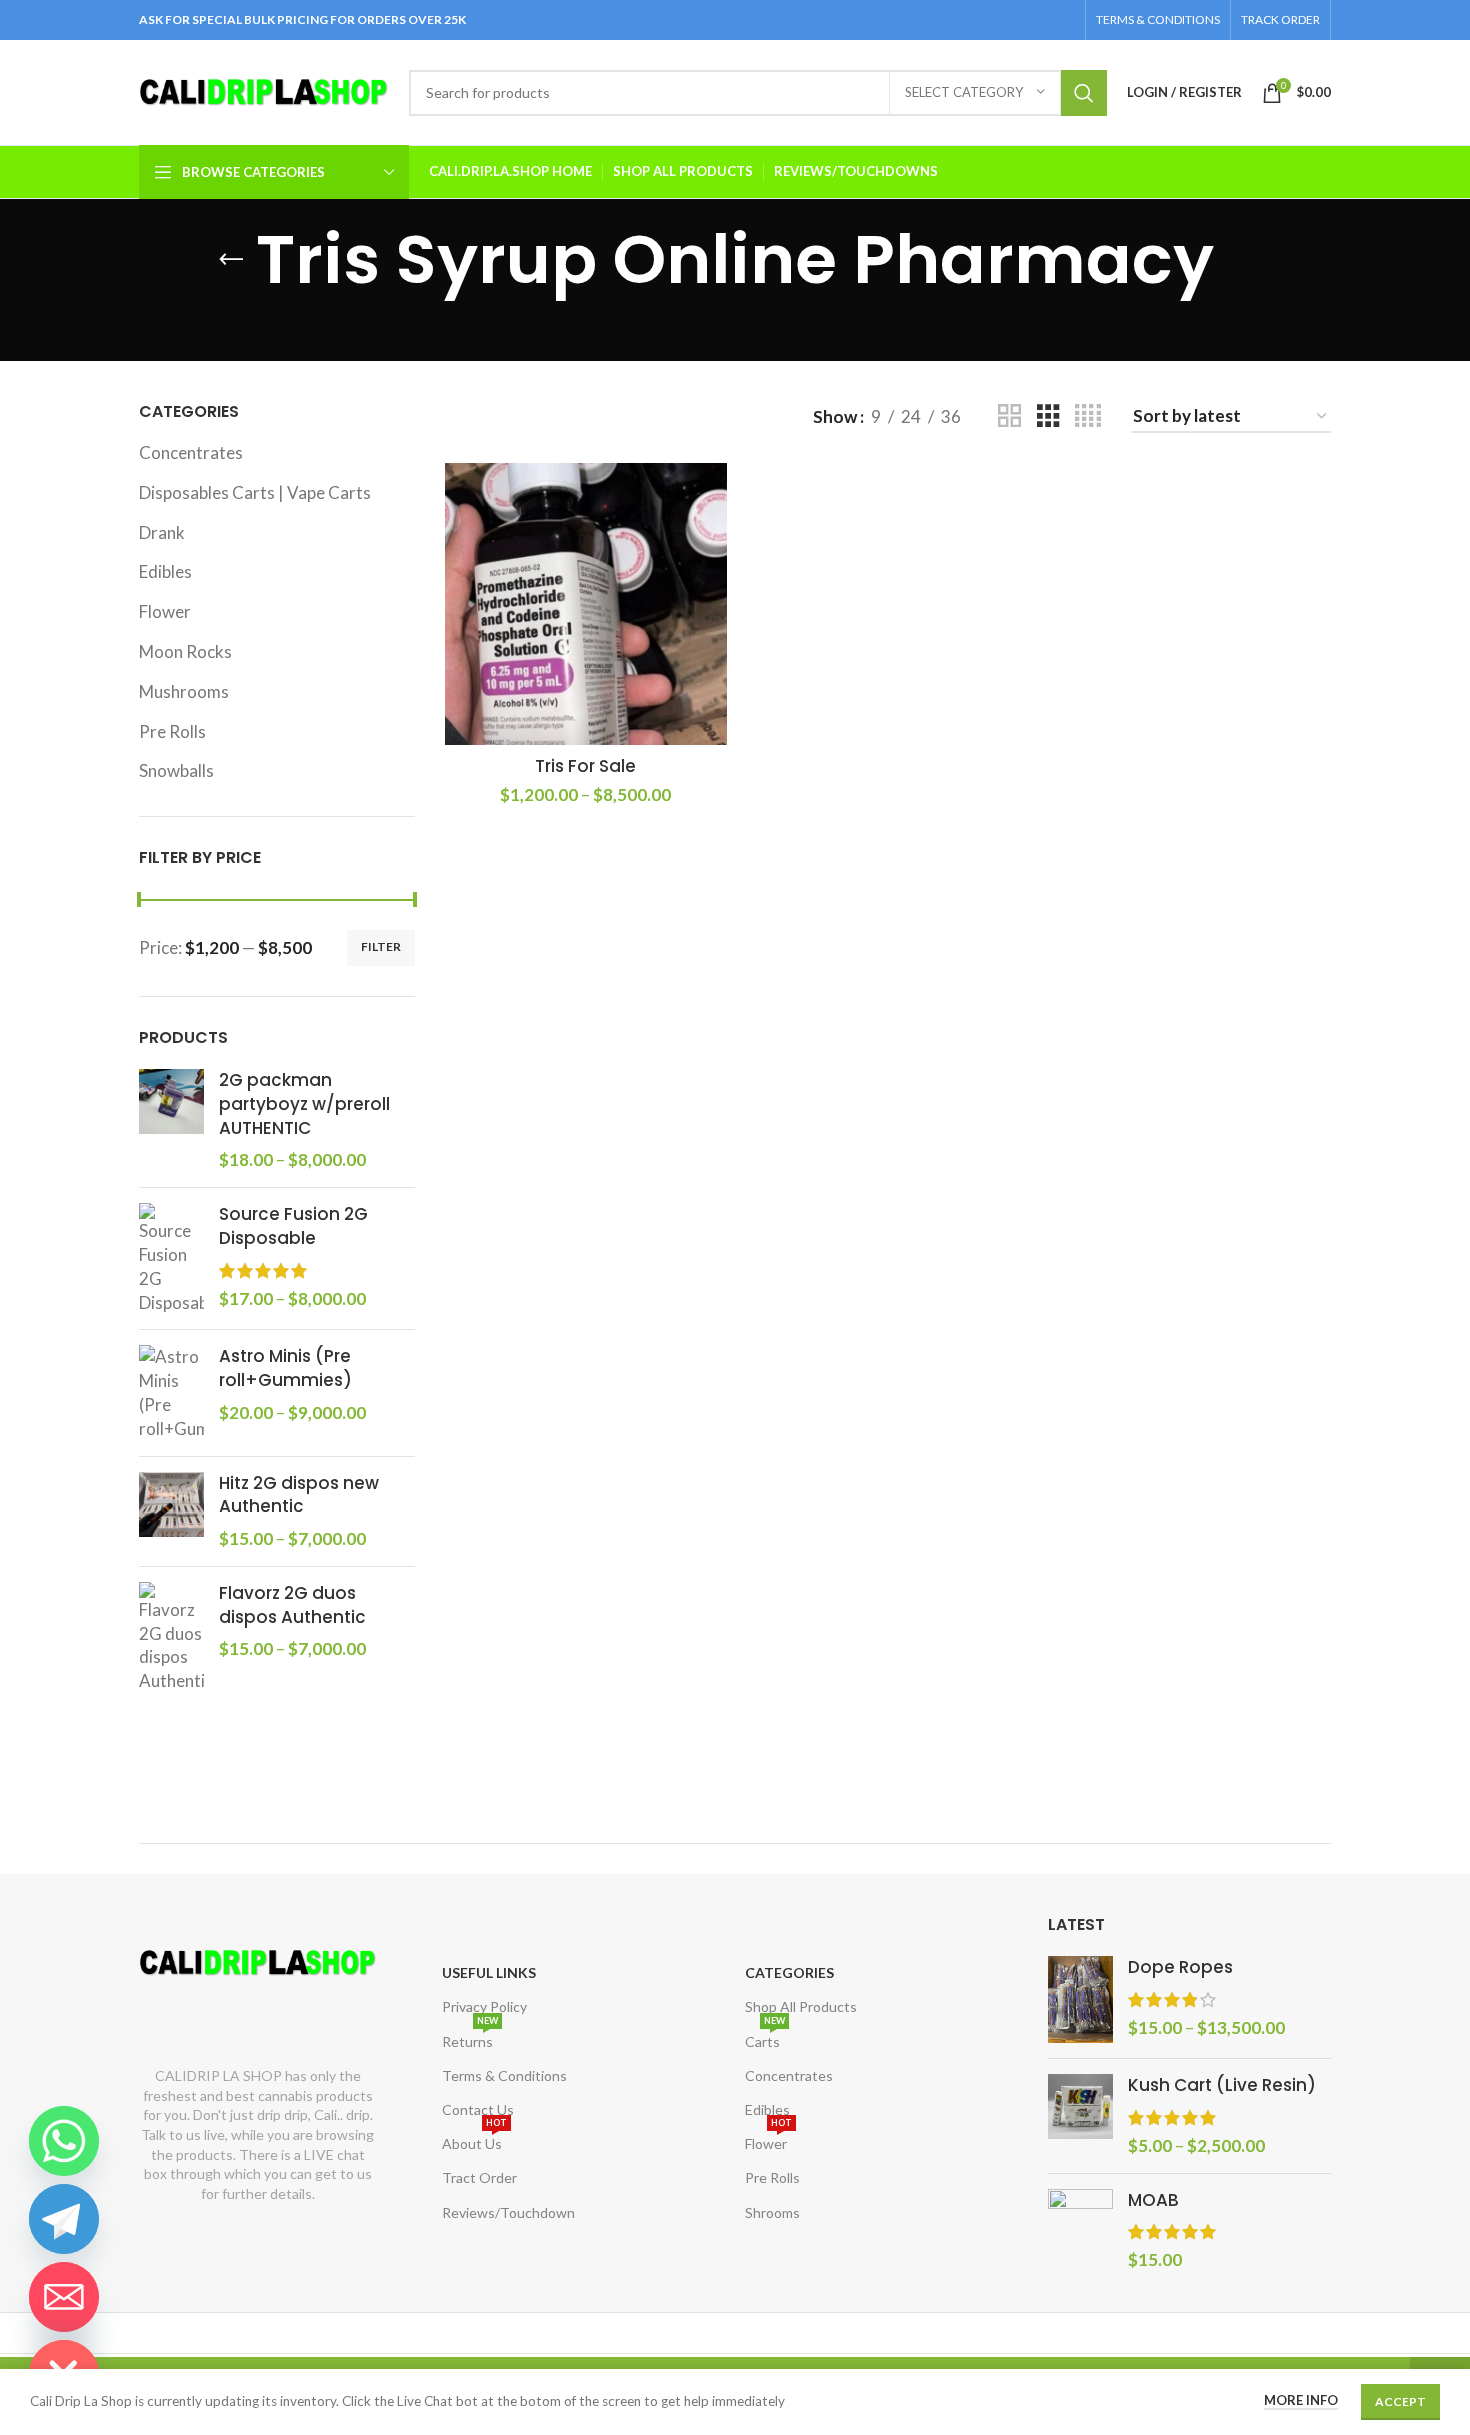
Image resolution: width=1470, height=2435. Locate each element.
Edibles (165, 571)
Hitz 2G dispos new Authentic (299, 1495)
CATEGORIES (789, 1972)
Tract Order (479, 2177)
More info (1301, 2400)
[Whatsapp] (64, 2141)
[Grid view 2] (1009, 416)
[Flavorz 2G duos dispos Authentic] (171, 1637)
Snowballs (176, 770)
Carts (765, 2037)
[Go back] (231, 260)
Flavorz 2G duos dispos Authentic (292, 1605)
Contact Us (478, 2109)
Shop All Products (801, 2006)
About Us (474, 2139)
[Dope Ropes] (1080, 1999)
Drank (162, 532)
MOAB (1153, 2200)
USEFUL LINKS (489, 1972)
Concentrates (191, 452)
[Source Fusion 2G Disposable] (171, 1258)
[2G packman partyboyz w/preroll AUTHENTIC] (171, 1120)
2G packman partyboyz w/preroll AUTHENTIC (304, 1104)
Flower (165, 611)
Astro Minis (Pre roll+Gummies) (285, 1368)
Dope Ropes (1180, 1967)
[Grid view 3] (1048, 416)
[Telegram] (64, 2219)
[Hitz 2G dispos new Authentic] (171, 1511)
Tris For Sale (585, 766)
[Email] (64, 2297)
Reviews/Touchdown (508, 2212)
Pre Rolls (172, 731)
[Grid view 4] (1088, 416)
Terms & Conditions (504, 2075)
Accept (1400, 2401)
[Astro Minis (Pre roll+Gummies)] (171, 1392)
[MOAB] (1080, 2230)
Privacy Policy (484, 2006)
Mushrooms (184, 691)
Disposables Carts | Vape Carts (255, 492)
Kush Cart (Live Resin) (1222, 2085)
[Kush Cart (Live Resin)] (1080, 2115)
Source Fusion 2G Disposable (293, 1226)
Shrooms (772, 2212)
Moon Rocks (185, 651)
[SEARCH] (1084, 93)
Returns (470, 2037)
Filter (381, 946)
